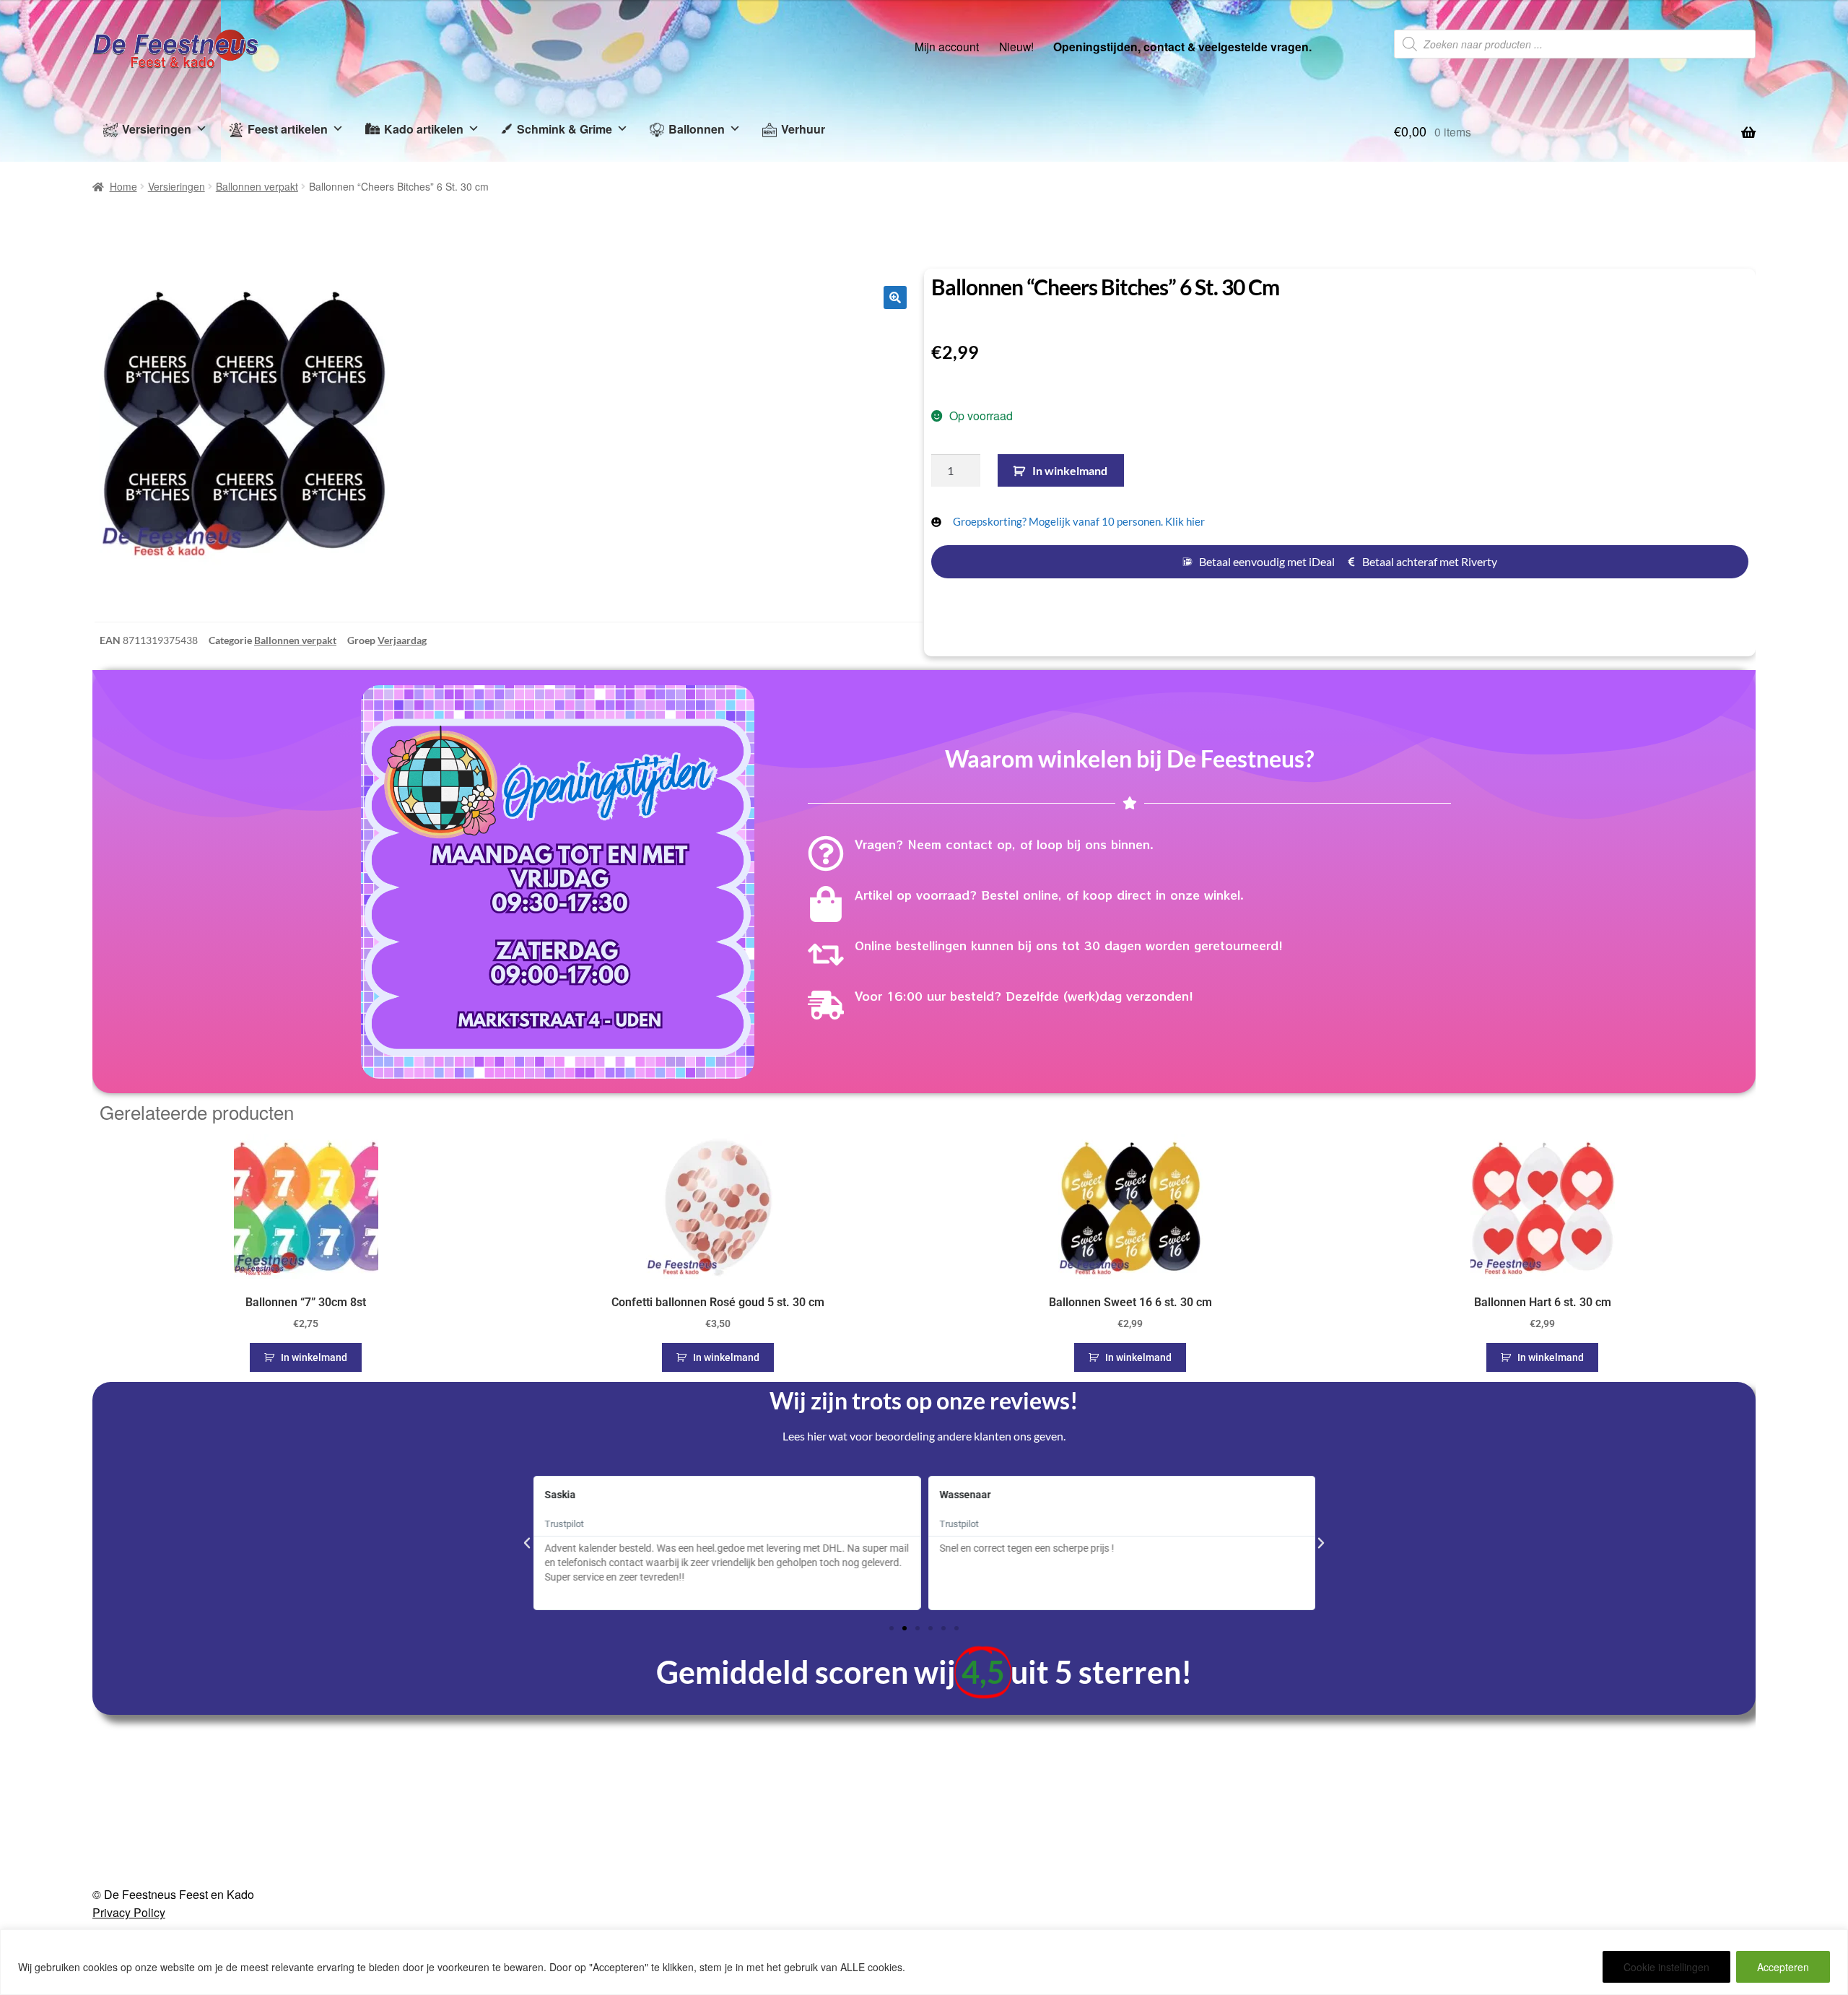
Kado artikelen (424, 129)
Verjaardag (402, 640)
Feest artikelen (288, 129)
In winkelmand (1070, 470)
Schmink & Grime (565, 129)
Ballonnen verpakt (257, 186)
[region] (924, 1962)
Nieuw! (1016, 46)
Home (123, 186)
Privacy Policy (129, 1912)
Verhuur (803, 129)
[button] (895, 297)
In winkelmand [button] (314, 1357)
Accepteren (1783, 1967)
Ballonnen (697, 129)
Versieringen (157, 129)
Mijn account (947, 46)
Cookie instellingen (1666, 1967)
